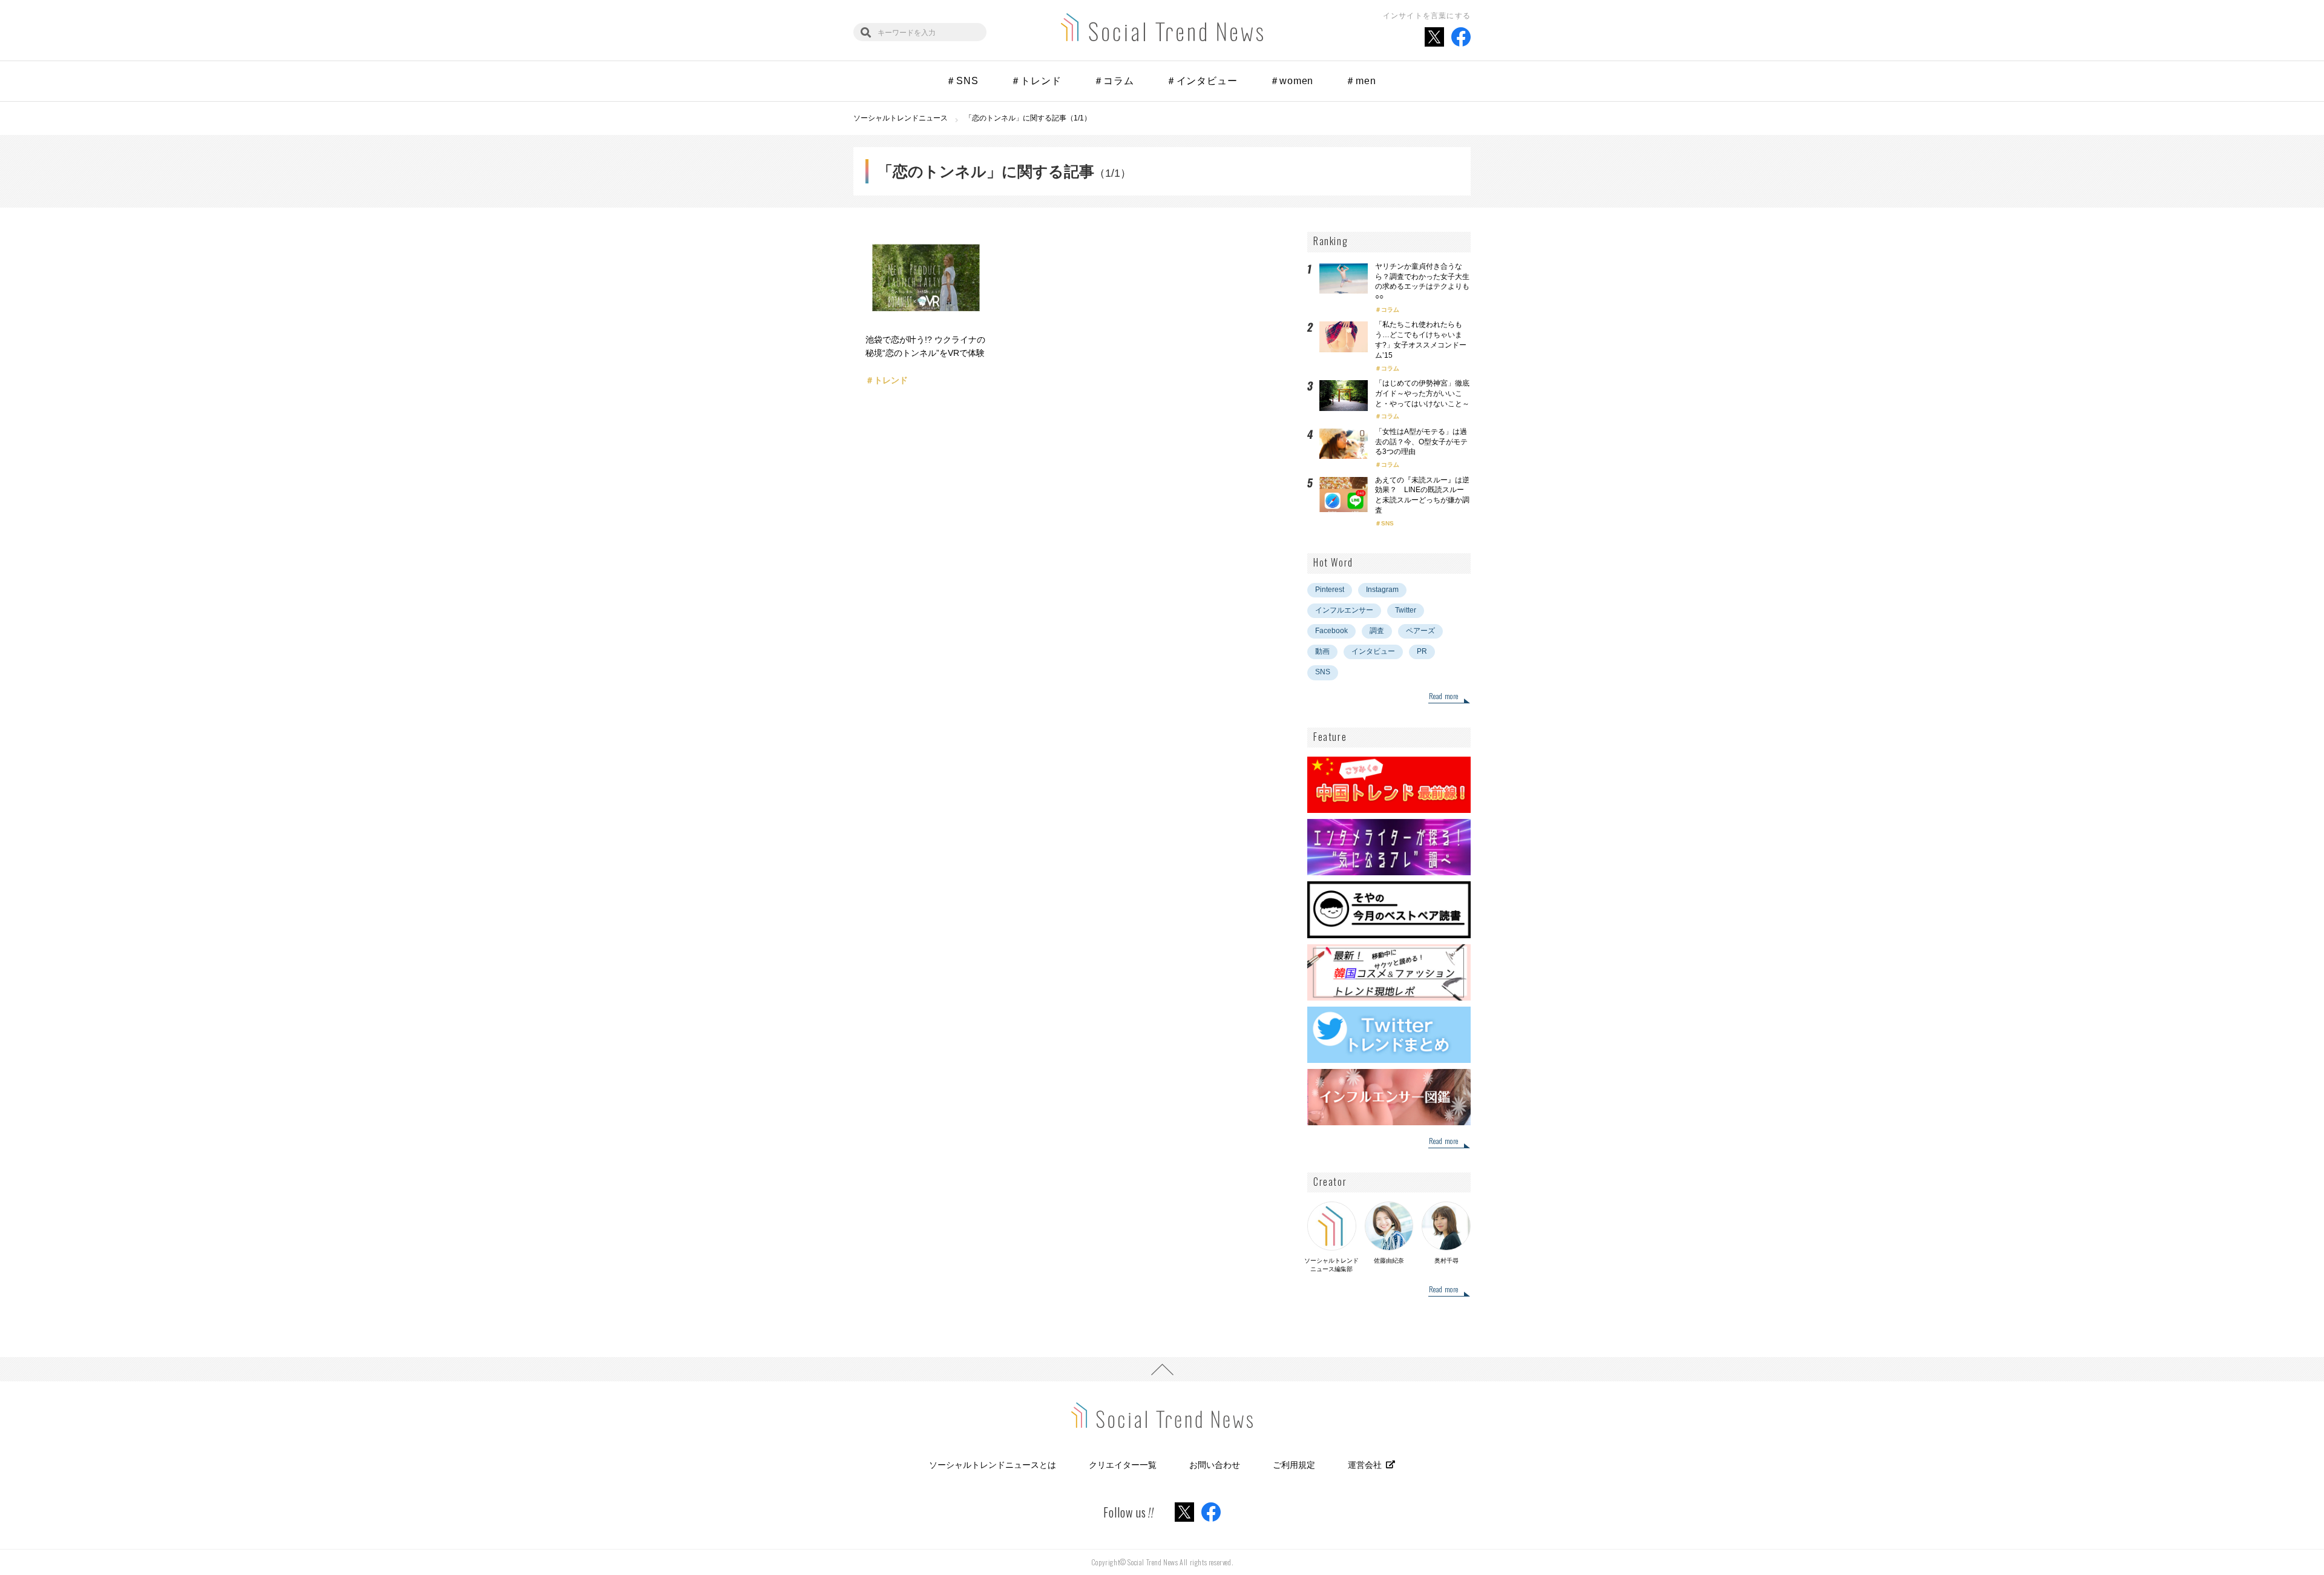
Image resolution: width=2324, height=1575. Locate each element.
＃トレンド (1036, 81)
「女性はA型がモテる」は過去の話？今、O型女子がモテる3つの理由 (1421, 442)
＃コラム (1114, 81)
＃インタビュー (1202, 81)
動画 (1322, 651)
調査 (1377, 631)
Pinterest (1330, 590)
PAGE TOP (1162, 1369)
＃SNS (962, 81)
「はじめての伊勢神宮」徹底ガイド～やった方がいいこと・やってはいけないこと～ (1422, 393)
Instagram (1382, 590)
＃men (1361, 81)
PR (1422, 651)
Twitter (1406, 610)
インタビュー (1373, 651)
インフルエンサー (1344, 610)
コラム (1390, 310)
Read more (1444, 697)
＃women (1292, 81)
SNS (1387, 523)
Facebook (1331, 631)
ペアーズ (1420, 631)
